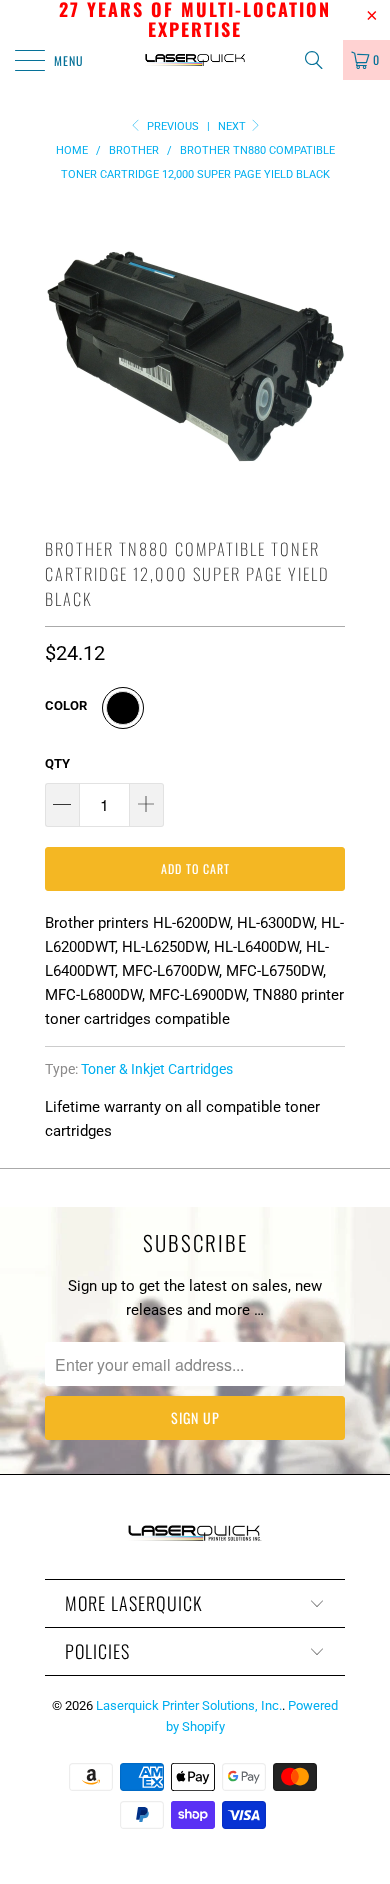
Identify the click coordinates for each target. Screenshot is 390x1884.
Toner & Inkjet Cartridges (157, 1069)
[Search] (321, 60)
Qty (57, 763)
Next (233, 126)
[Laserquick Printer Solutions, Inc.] (195, 60)
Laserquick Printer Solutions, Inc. (189, 1705)
